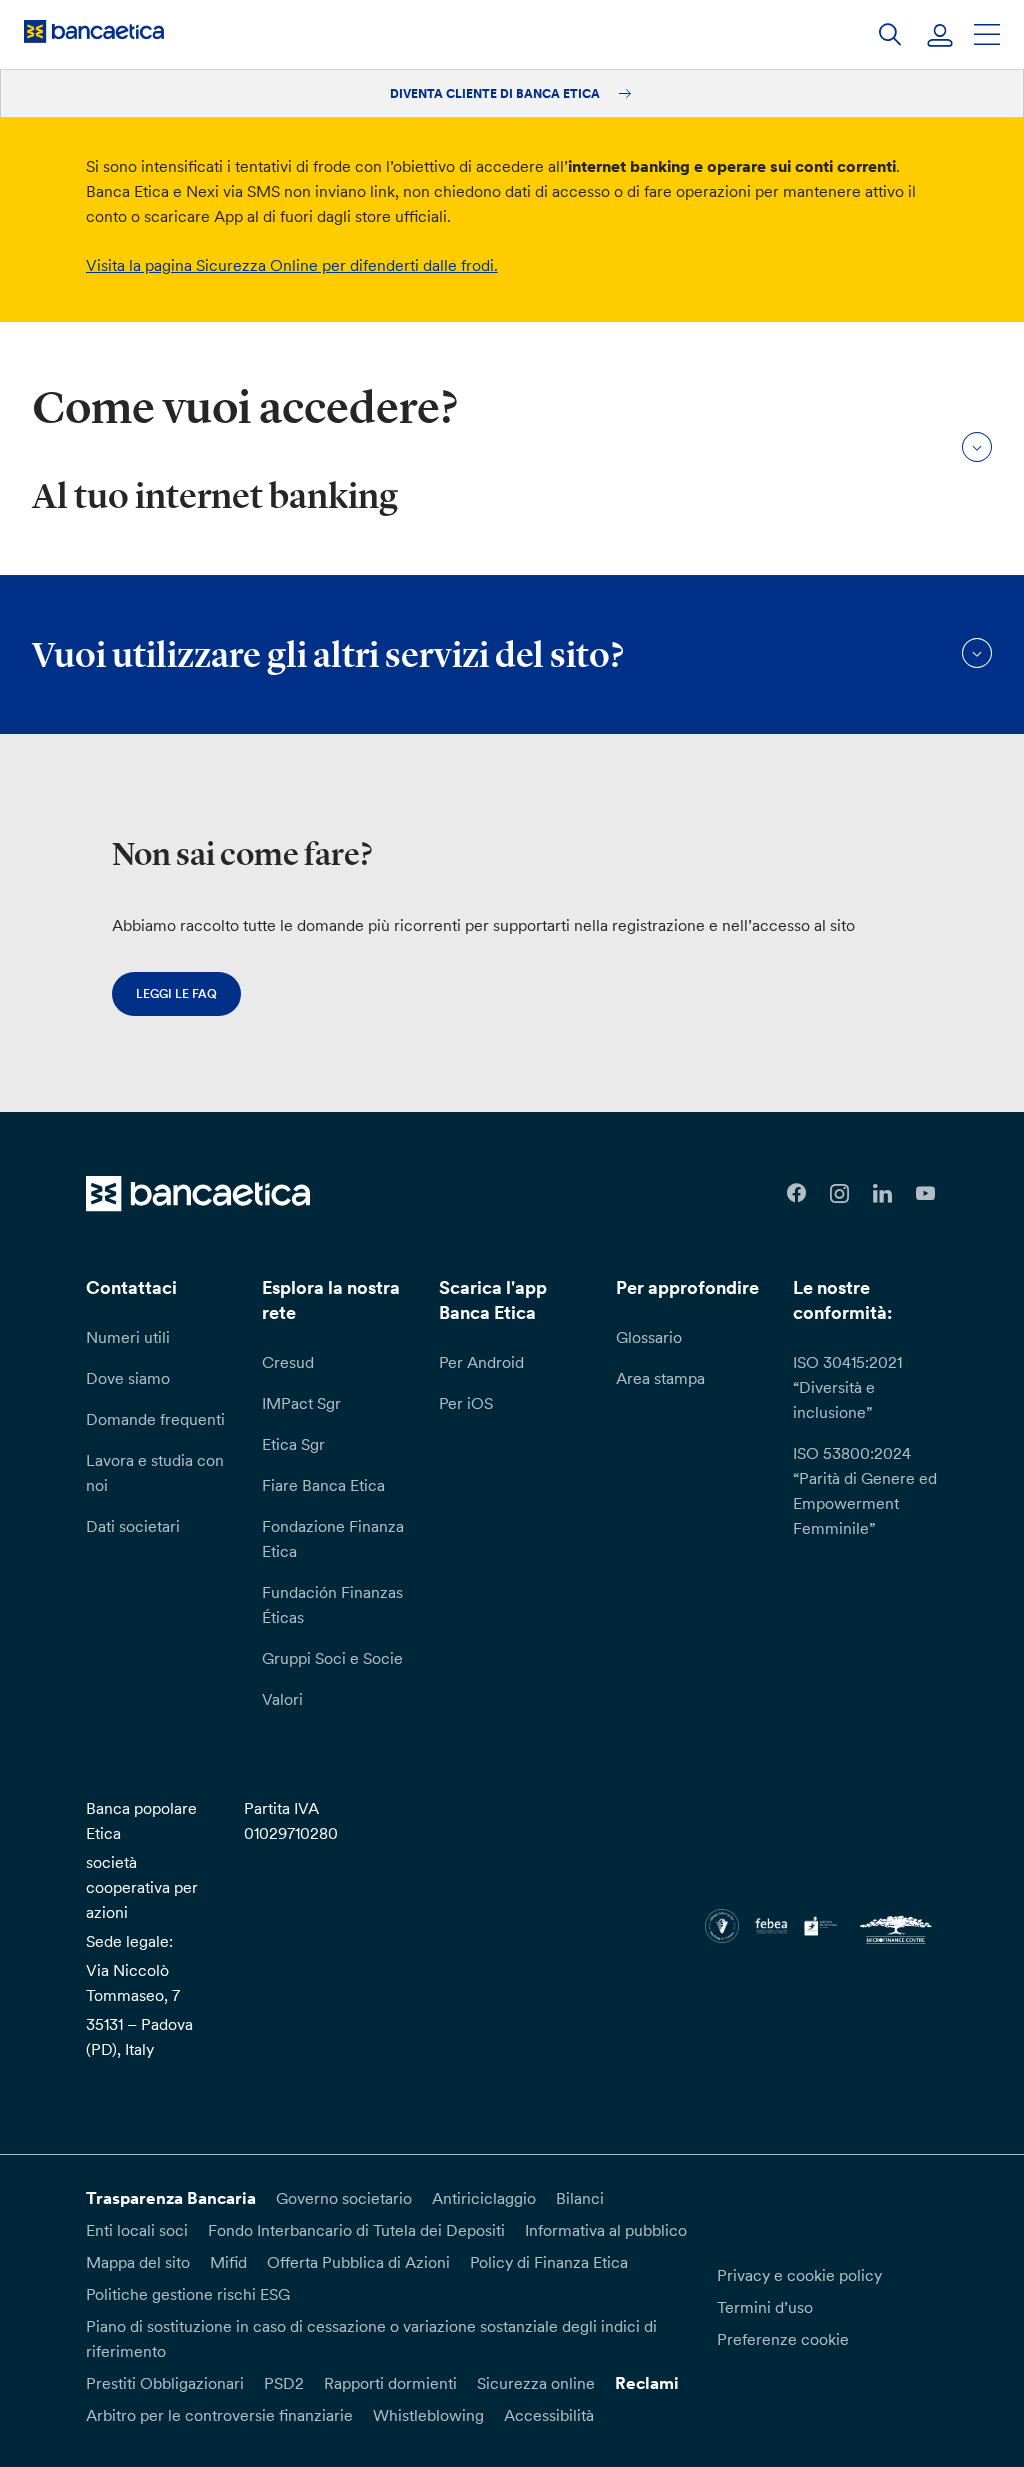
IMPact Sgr (301, 1403)
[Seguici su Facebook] (796, 1193)
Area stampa (660, 1378)
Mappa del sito (138, 2262)
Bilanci (580, 2198)
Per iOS (466, 1403)
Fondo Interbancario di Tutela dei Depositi (356, 2230)
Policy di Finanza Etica (549, 2262)
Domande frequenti (155, 1419)
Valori (282, 1699)
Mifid (228, 2262)
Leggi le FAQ (176, 993)
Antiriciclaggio (484, 2198)
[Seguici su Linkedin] (882, 1193)
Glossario (649, 1337)
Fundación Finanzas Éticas (332, 1604)
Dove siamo (128, 1378)
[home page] (94, 31)
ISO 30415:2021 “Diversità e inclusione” (847, 1387)
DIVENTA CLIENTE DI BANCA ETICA (496, 93)
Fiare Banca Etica (323, 1485)
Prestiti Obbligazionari (165, 2383)
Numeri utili (128, 1337)
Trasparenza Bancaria (171, 2198)
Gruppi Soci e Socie (332, 1658)
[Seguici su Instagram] (839, 1193)
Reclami (647, 2383)
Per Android (481, 1362)
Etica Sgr (293, 1444)
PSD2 (284, 2383)
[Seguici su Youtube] (925, 1193)
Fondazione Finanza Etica (333, 1538)
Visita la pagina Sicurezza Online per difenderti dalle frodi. (292, 265)
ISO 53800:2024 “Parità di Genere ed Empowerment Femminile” (865, 1490)
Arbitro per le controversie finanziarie (219, 2415)
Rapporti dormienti (390, 2383)
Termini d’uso (765, 2307)
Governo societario (344, 2198)
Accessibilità (549, 2415)
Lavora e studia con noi (155, 1472)
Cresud (288, 1362)
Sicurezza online (536, 2383)
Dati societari (133, 1526)
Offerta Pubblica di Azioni (358, 2262)
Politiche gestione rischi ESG (188, 2294)
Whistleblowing (428, 2415)
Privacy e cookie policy (799, 2275)
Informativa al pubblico (606, 2230)
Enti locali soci (137, 2230)
